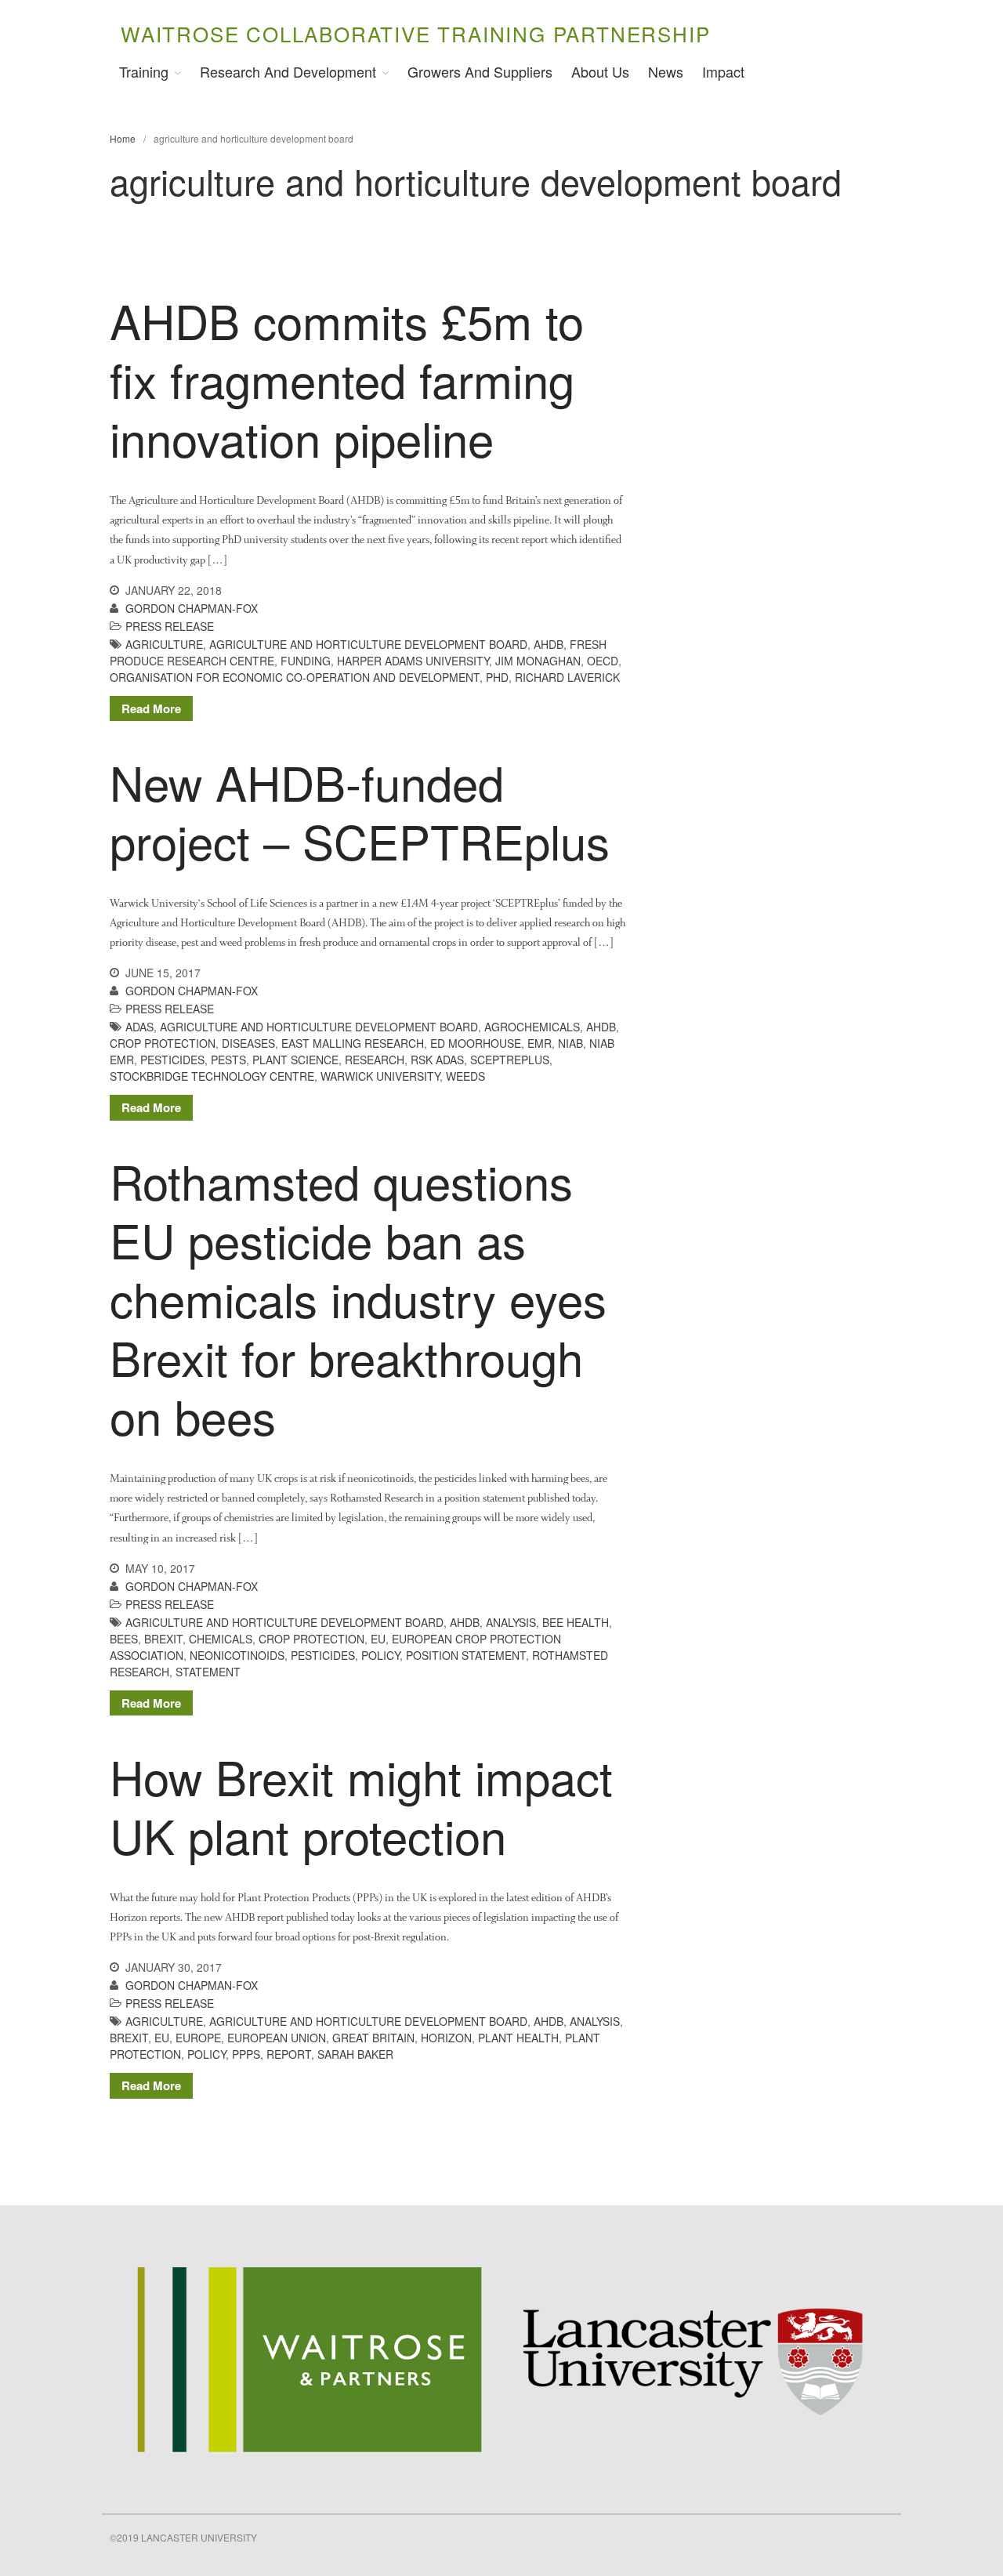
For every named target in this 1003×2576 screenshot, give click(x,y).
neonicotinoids (237, 1655)
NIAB (570, 1043)
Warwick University (380, 1076)
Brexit (163, 1639)
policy (380, 1655)
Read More (151, 708)
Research (375, 1060)
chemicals (221, 1639)
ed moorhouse (476, 1043)
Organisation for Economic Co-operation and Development (295, 677)
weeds (465, 1076)
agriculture (164, 644)
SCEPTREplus (510, 1060)
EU (378, 1639)
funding (306, 661)
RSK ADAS (437, 1060)
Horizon (446, 2038)
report (289, 2054)
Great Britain (373, 2038)
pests (228, 1060)
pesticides (172, 1060)
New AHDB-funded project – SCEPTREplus (360, 811)
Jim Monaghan (538, 661)
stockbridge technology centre (212, 1076)
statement (208, 1672)
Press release (170, 626)
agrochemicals (532, 1027)
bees (124, 1639)
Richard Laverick (567, 677)
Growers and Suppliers (480, 71)
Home (123, 138)
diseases (248, 1043)
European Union (277, 2038)
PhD (497, 677)
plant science (295, 1060)
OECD (603, 661)
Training (144, 71)
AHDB (549, 644)
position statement (466, 1655)
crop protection (163, 1043)
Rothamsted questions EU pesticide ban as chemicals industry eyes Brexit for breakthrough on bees (358, 1298)
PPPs (246, 2054)
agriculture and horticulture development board (368, 644)
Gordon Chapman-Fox (192, 608)
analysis (511, 1622)
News (666, 71)
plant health (518, 2038)
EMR (540, 1043)
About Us (600, 71)
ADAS (139, 1027)
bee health (576, 1622)
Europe (198, 2038)
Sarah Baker (355, 2054)
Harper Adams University (413, 661)
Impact (723, 71)
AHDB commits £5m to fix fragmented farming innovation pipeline (347, 379)
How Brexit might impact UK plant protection (361, 1805)
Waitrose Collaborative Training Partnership (415, 33)
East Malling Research (353, 1043)
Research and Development (288, 71)
